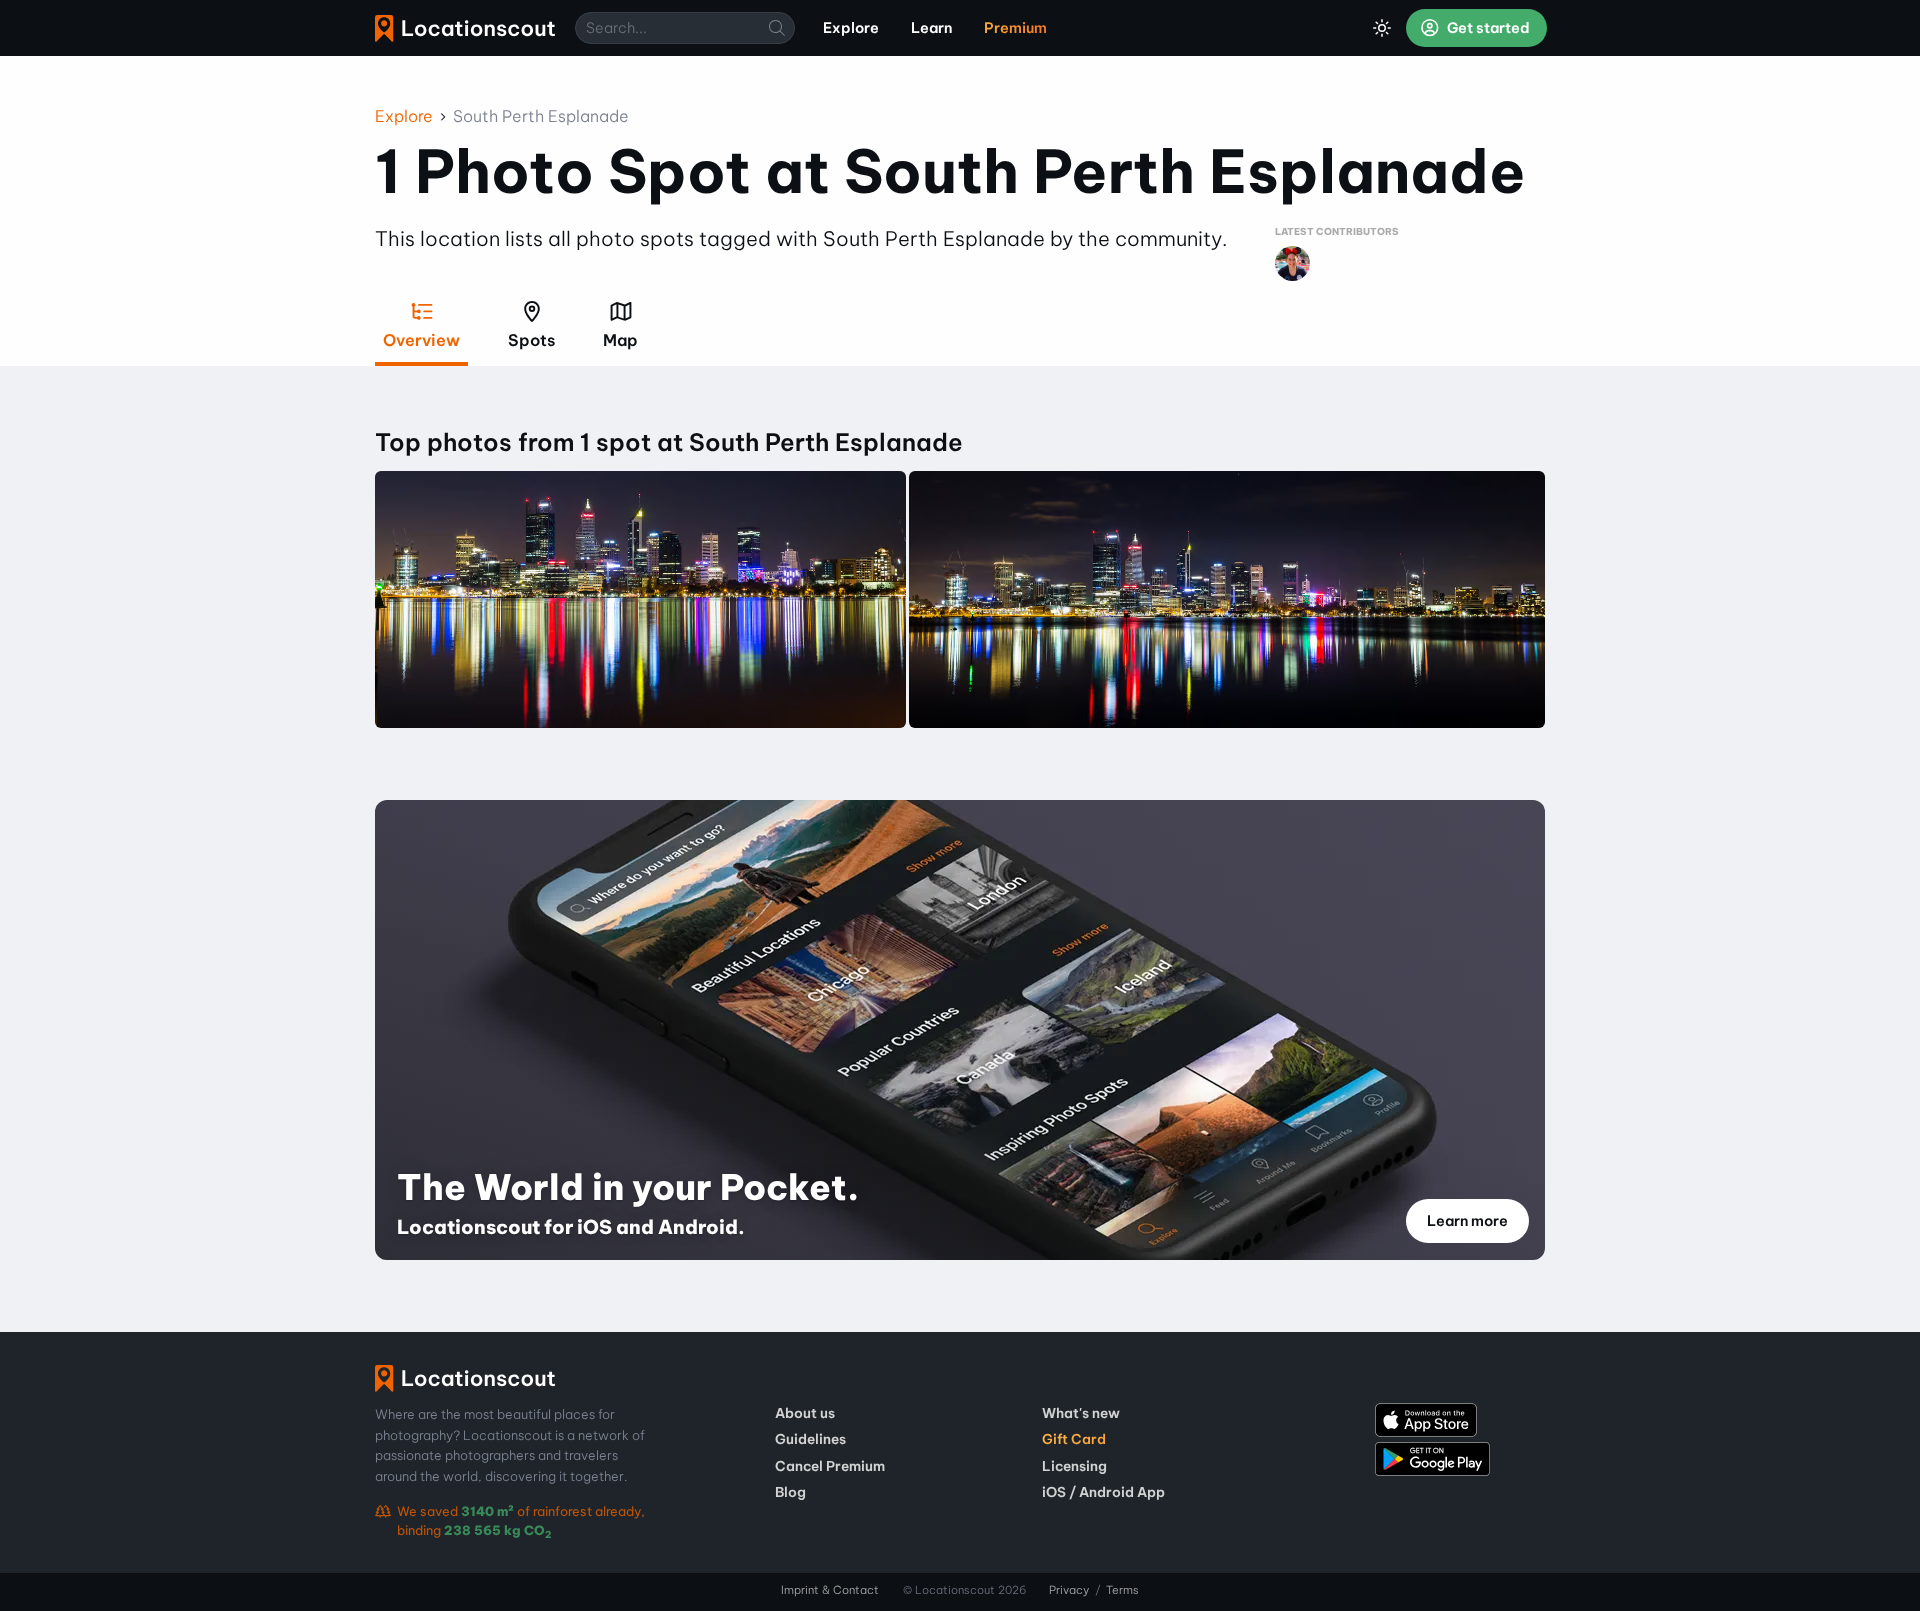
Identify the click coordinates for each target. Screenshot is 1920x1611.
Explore (404, 116)
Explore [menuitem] (851, 28)
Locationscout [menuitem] (465, 28)
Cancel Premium (830, 1466)
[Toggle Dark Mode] (1382, 28)
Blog (790, 1492)
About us (805, 1413)
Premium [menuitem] (1015, 28)
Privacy (1069, 1590)
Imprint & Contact (830, 1590)
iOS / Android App (1103, 1492)
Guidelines (810, 1439)
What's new (1081, 1413)
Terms (1122, 1590)
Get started (1487, 28)
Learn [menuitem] (931, 28)
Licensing (1074, 1466)
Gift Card (1074, 1439)
